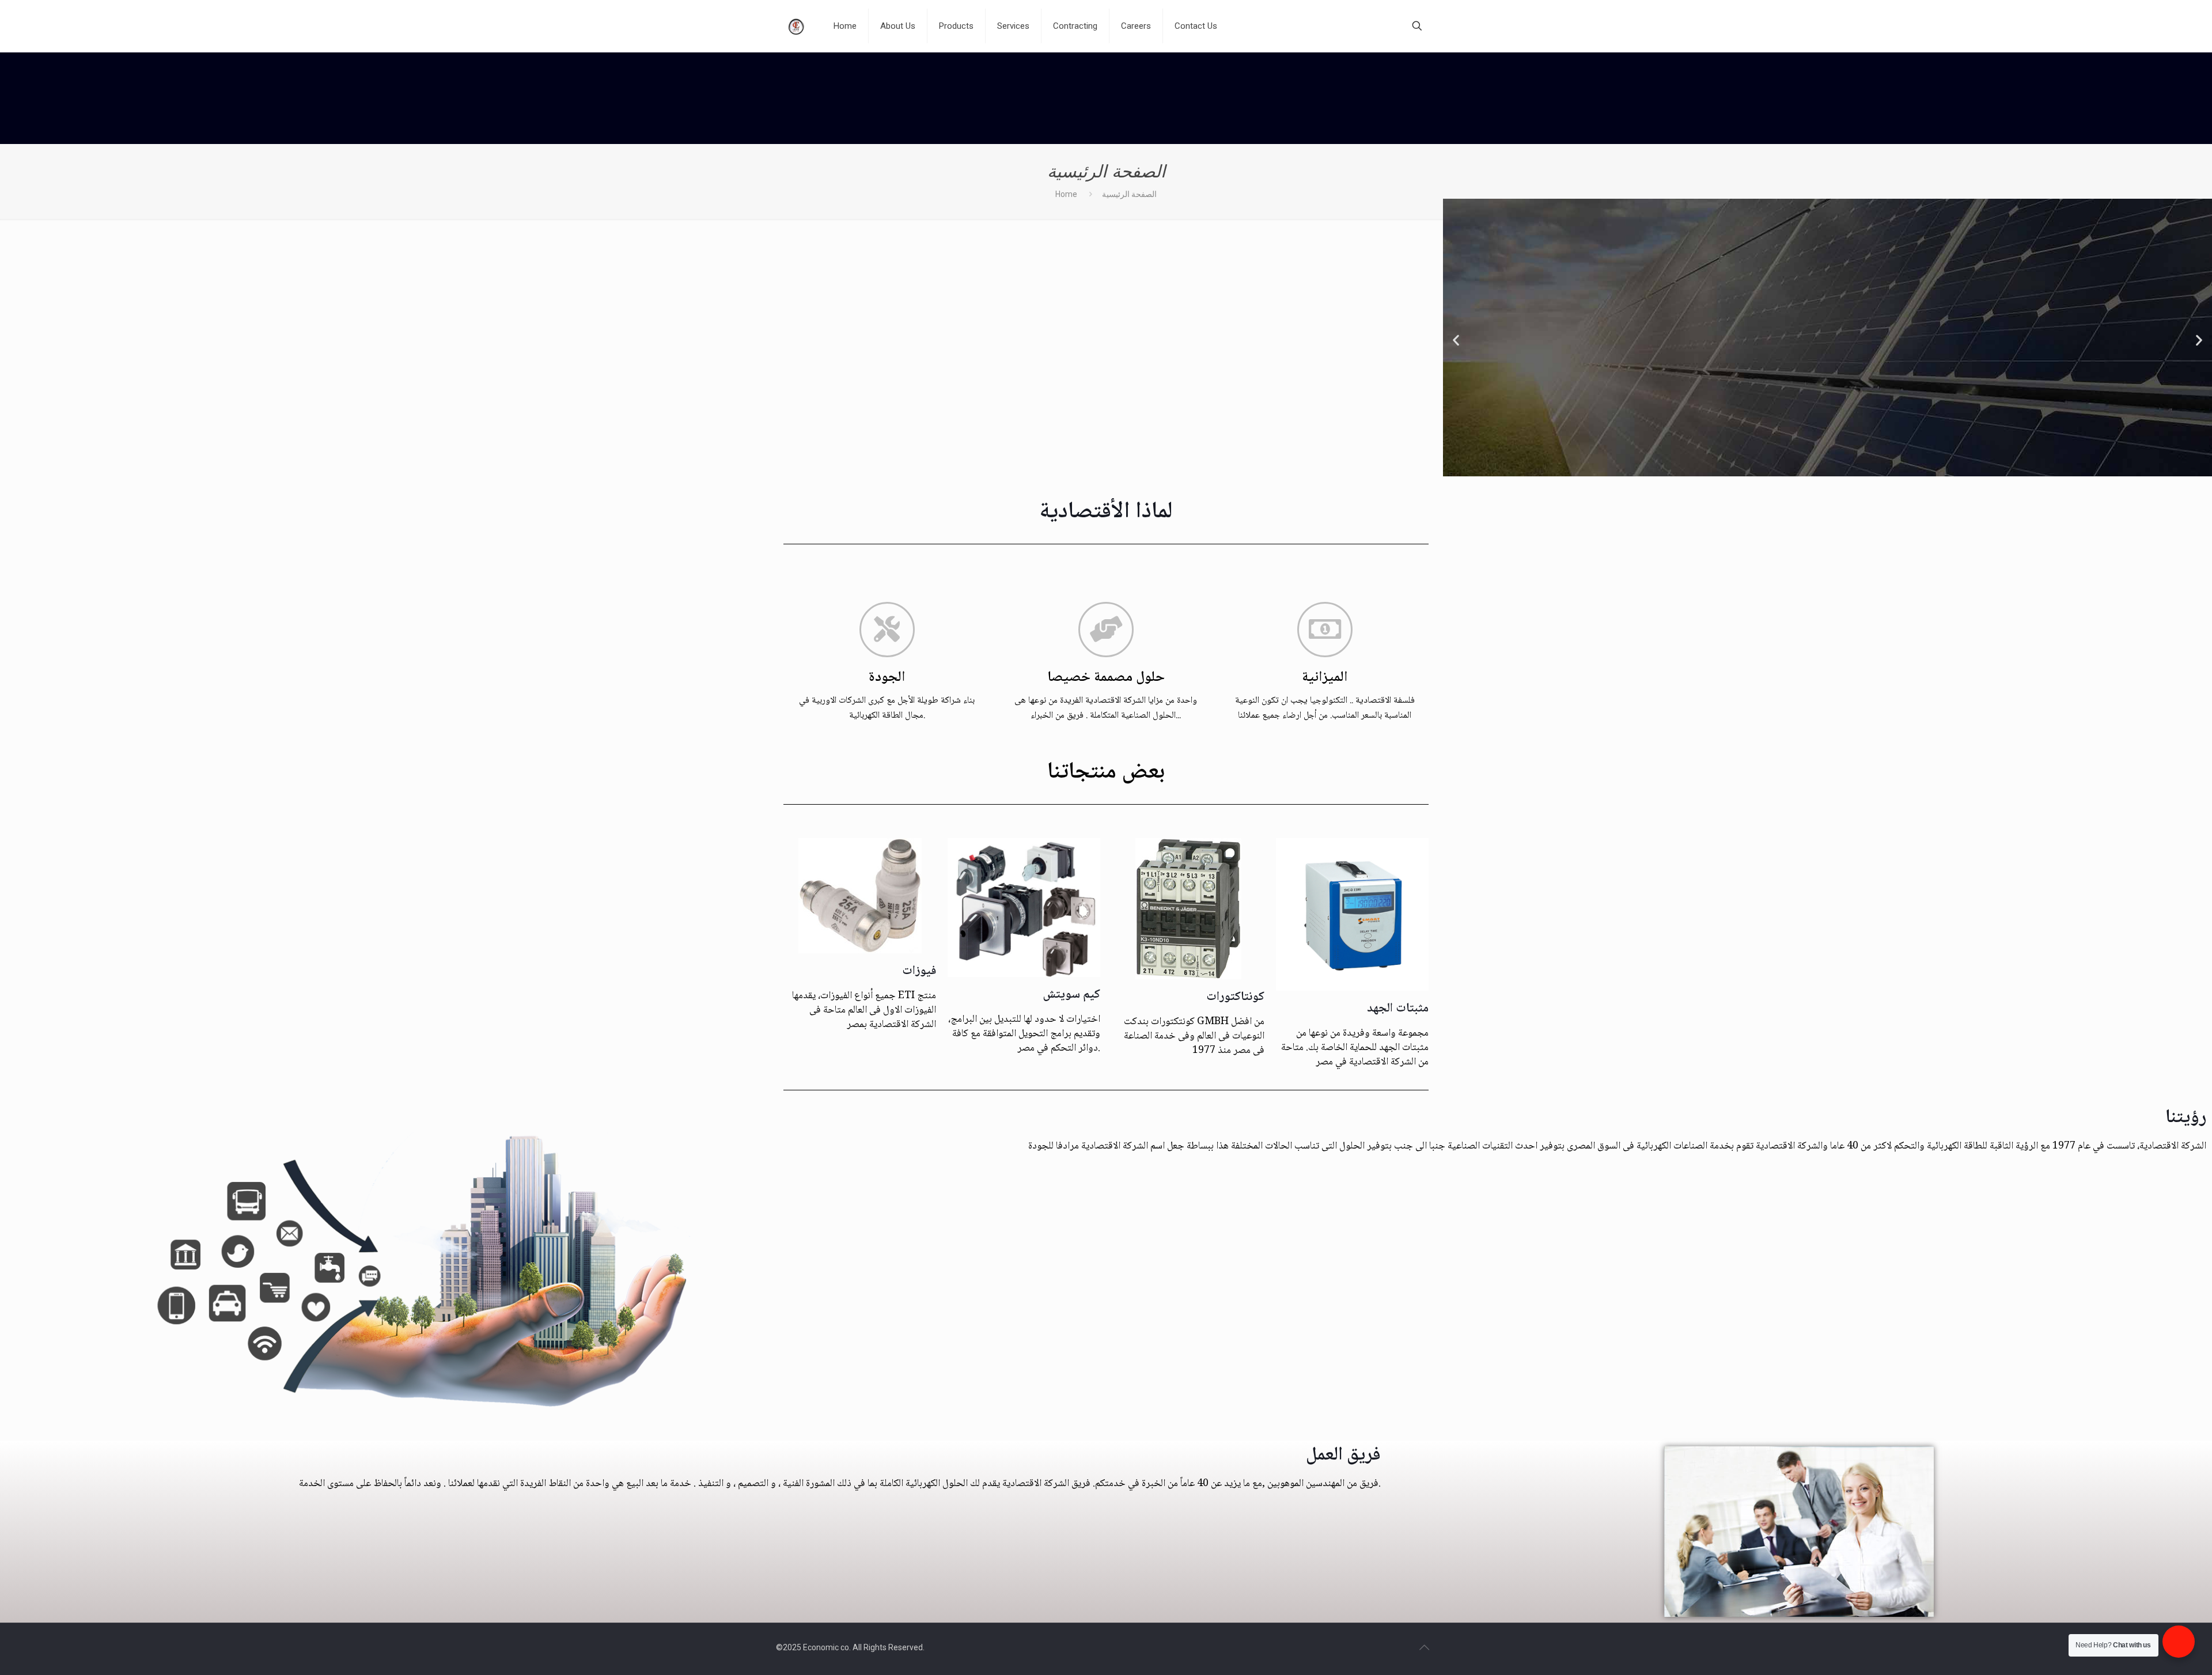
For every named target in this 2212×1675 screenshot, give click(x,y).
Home (1066, 194)
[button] (1456, 340)
